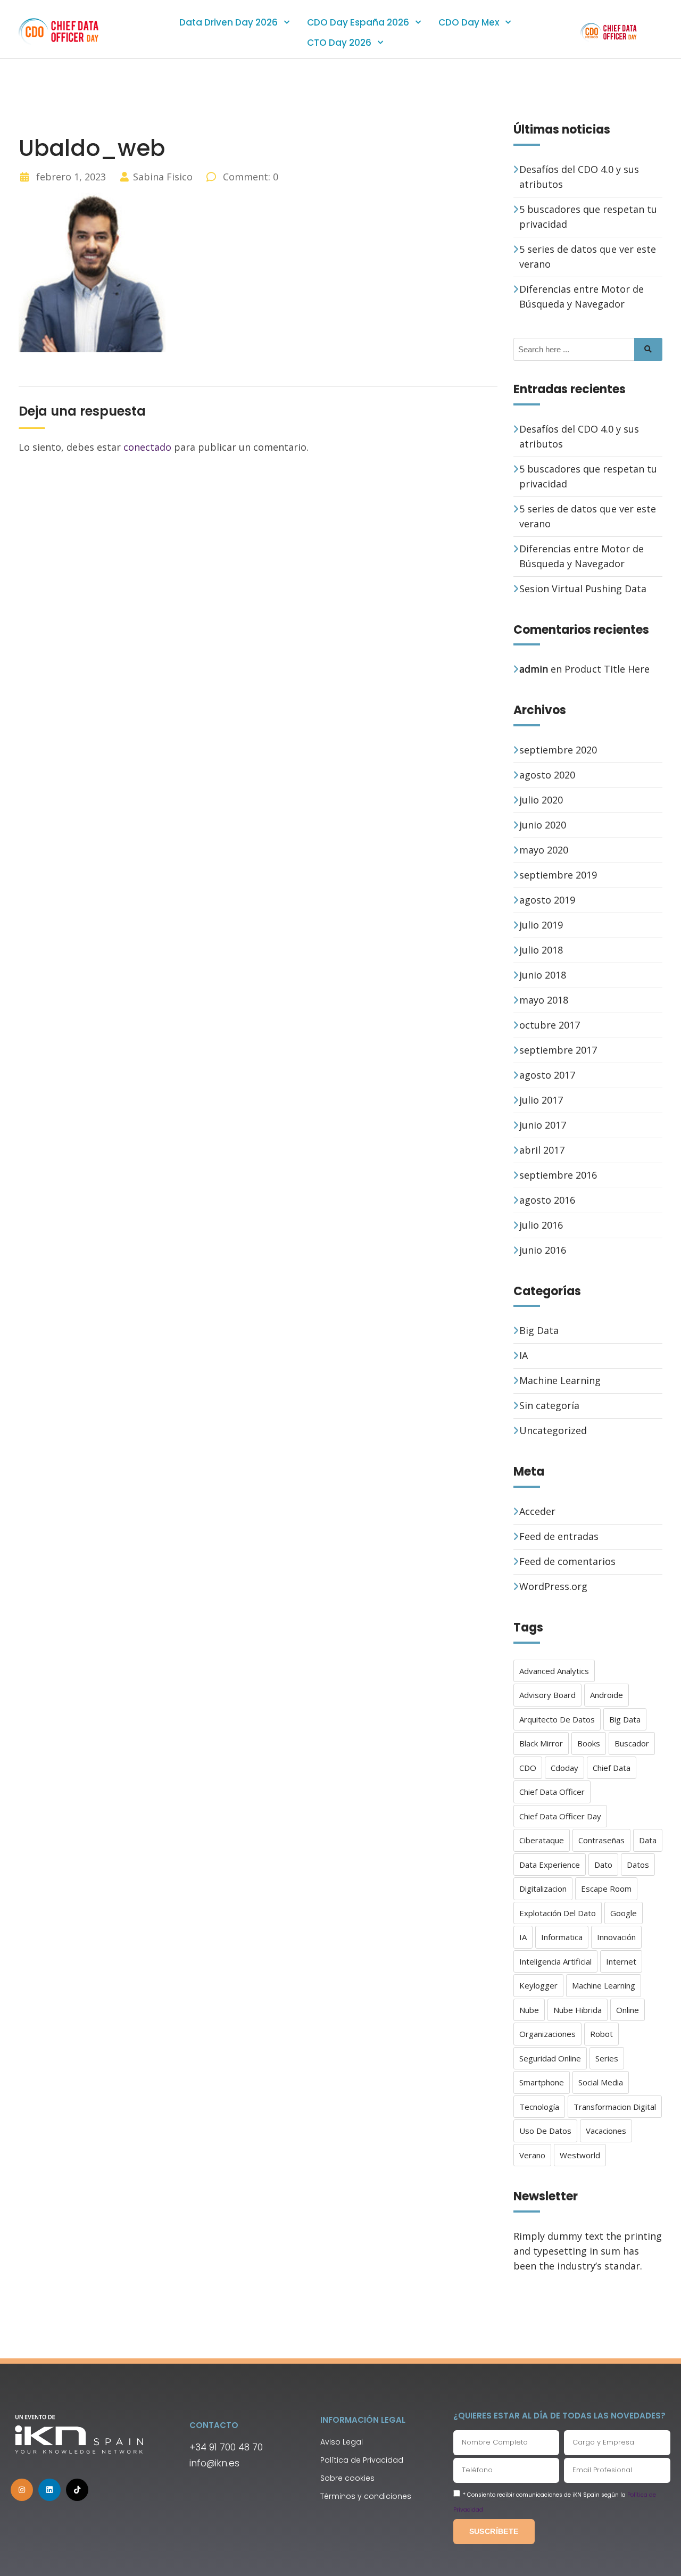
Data (648, 1840)
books (589, 1743)
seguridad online (550, 2058)
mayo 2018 (544, 1000)
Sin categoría (549, 1405)
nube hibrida (578, 2010)
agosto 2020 (547, 775)
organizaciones (547, 2034)
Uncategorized (553, 1430)
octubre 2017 (550, 1025)
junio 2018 (543, 975)
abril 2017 (542, 1150)
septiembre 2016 (558, 1175)
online (628, 2010)
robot (601, 2034)
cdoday (564, 1768)
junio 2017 (543, 1125)
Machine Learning (560, 1380)
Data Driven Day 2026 (229, 22)
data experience (550, 1865)
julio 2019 (541, 925)
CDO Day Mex (469, 22)
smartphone (542, 2082)
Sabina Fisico (163, 177)
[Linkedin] (49, 2490)
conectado (147, 447)
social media (601, 2082)
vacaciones (606, 2131)
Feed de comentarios (567, 1561)
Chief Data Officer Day (560, 1816)
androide (607, 1695)
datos (638, 1865)
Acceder (537, 1511)
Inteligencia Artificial (555, 1961)
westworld (580, 2155)
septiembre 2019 (558, 875)
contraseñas (601, 1840)
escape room (606, 1888)
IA (524, 1355)
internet (621, 1961)
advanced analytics (554, 1671)
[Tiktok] (77, 2490)
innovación (616, 1937)
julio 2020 (541, 800)
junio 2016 (543, 1250)
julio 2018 (541, 950)
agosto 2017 (547, 1075)
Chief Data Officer (552, 1792)
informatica (562, 1937)
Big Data (539, 1330)
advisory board (547, 1695)
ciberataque (542, 1840)
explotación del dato (558, 1913)
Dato (603, 1865)
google (624, 1913)
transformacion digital (615, 2107)
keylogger (538, 1985)
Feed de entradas (559, 1536)
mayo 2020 (544, 850)
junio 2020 (543, 825)
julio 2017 (541, 1100)
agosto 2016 (547, 1200)
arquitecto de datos (557, 1719)
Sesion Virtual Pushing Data (583, 589)
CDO (528, 1768)
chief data (612, 1768)
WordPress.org (553, 1586)
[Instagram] (22, 2490)
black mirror (541, 1743)
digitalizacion (543, 1888)
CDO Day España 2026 (358, 22)
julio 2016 (541, 1225)
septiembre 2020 (558, 750)
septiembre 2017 (558, 1050)
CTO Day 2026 (339, 43)
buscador (632, 1743)
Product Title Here (607, 669)
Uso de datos (545, 2131)
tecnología (539, 2107)
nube (529, 2010)
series (607, 2058)
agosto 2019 (547, 900)
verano (532, 2155)
